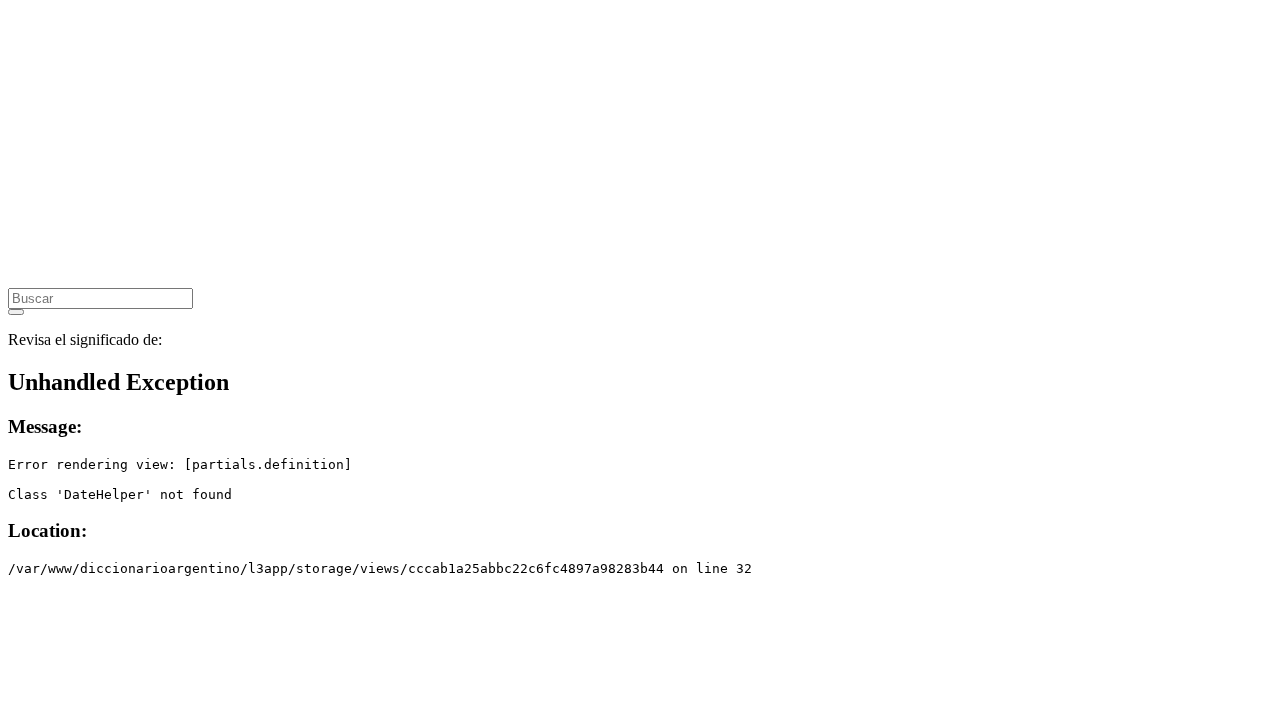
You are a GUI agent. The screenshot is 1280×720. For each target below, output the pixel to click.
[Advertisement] (608, 148)
